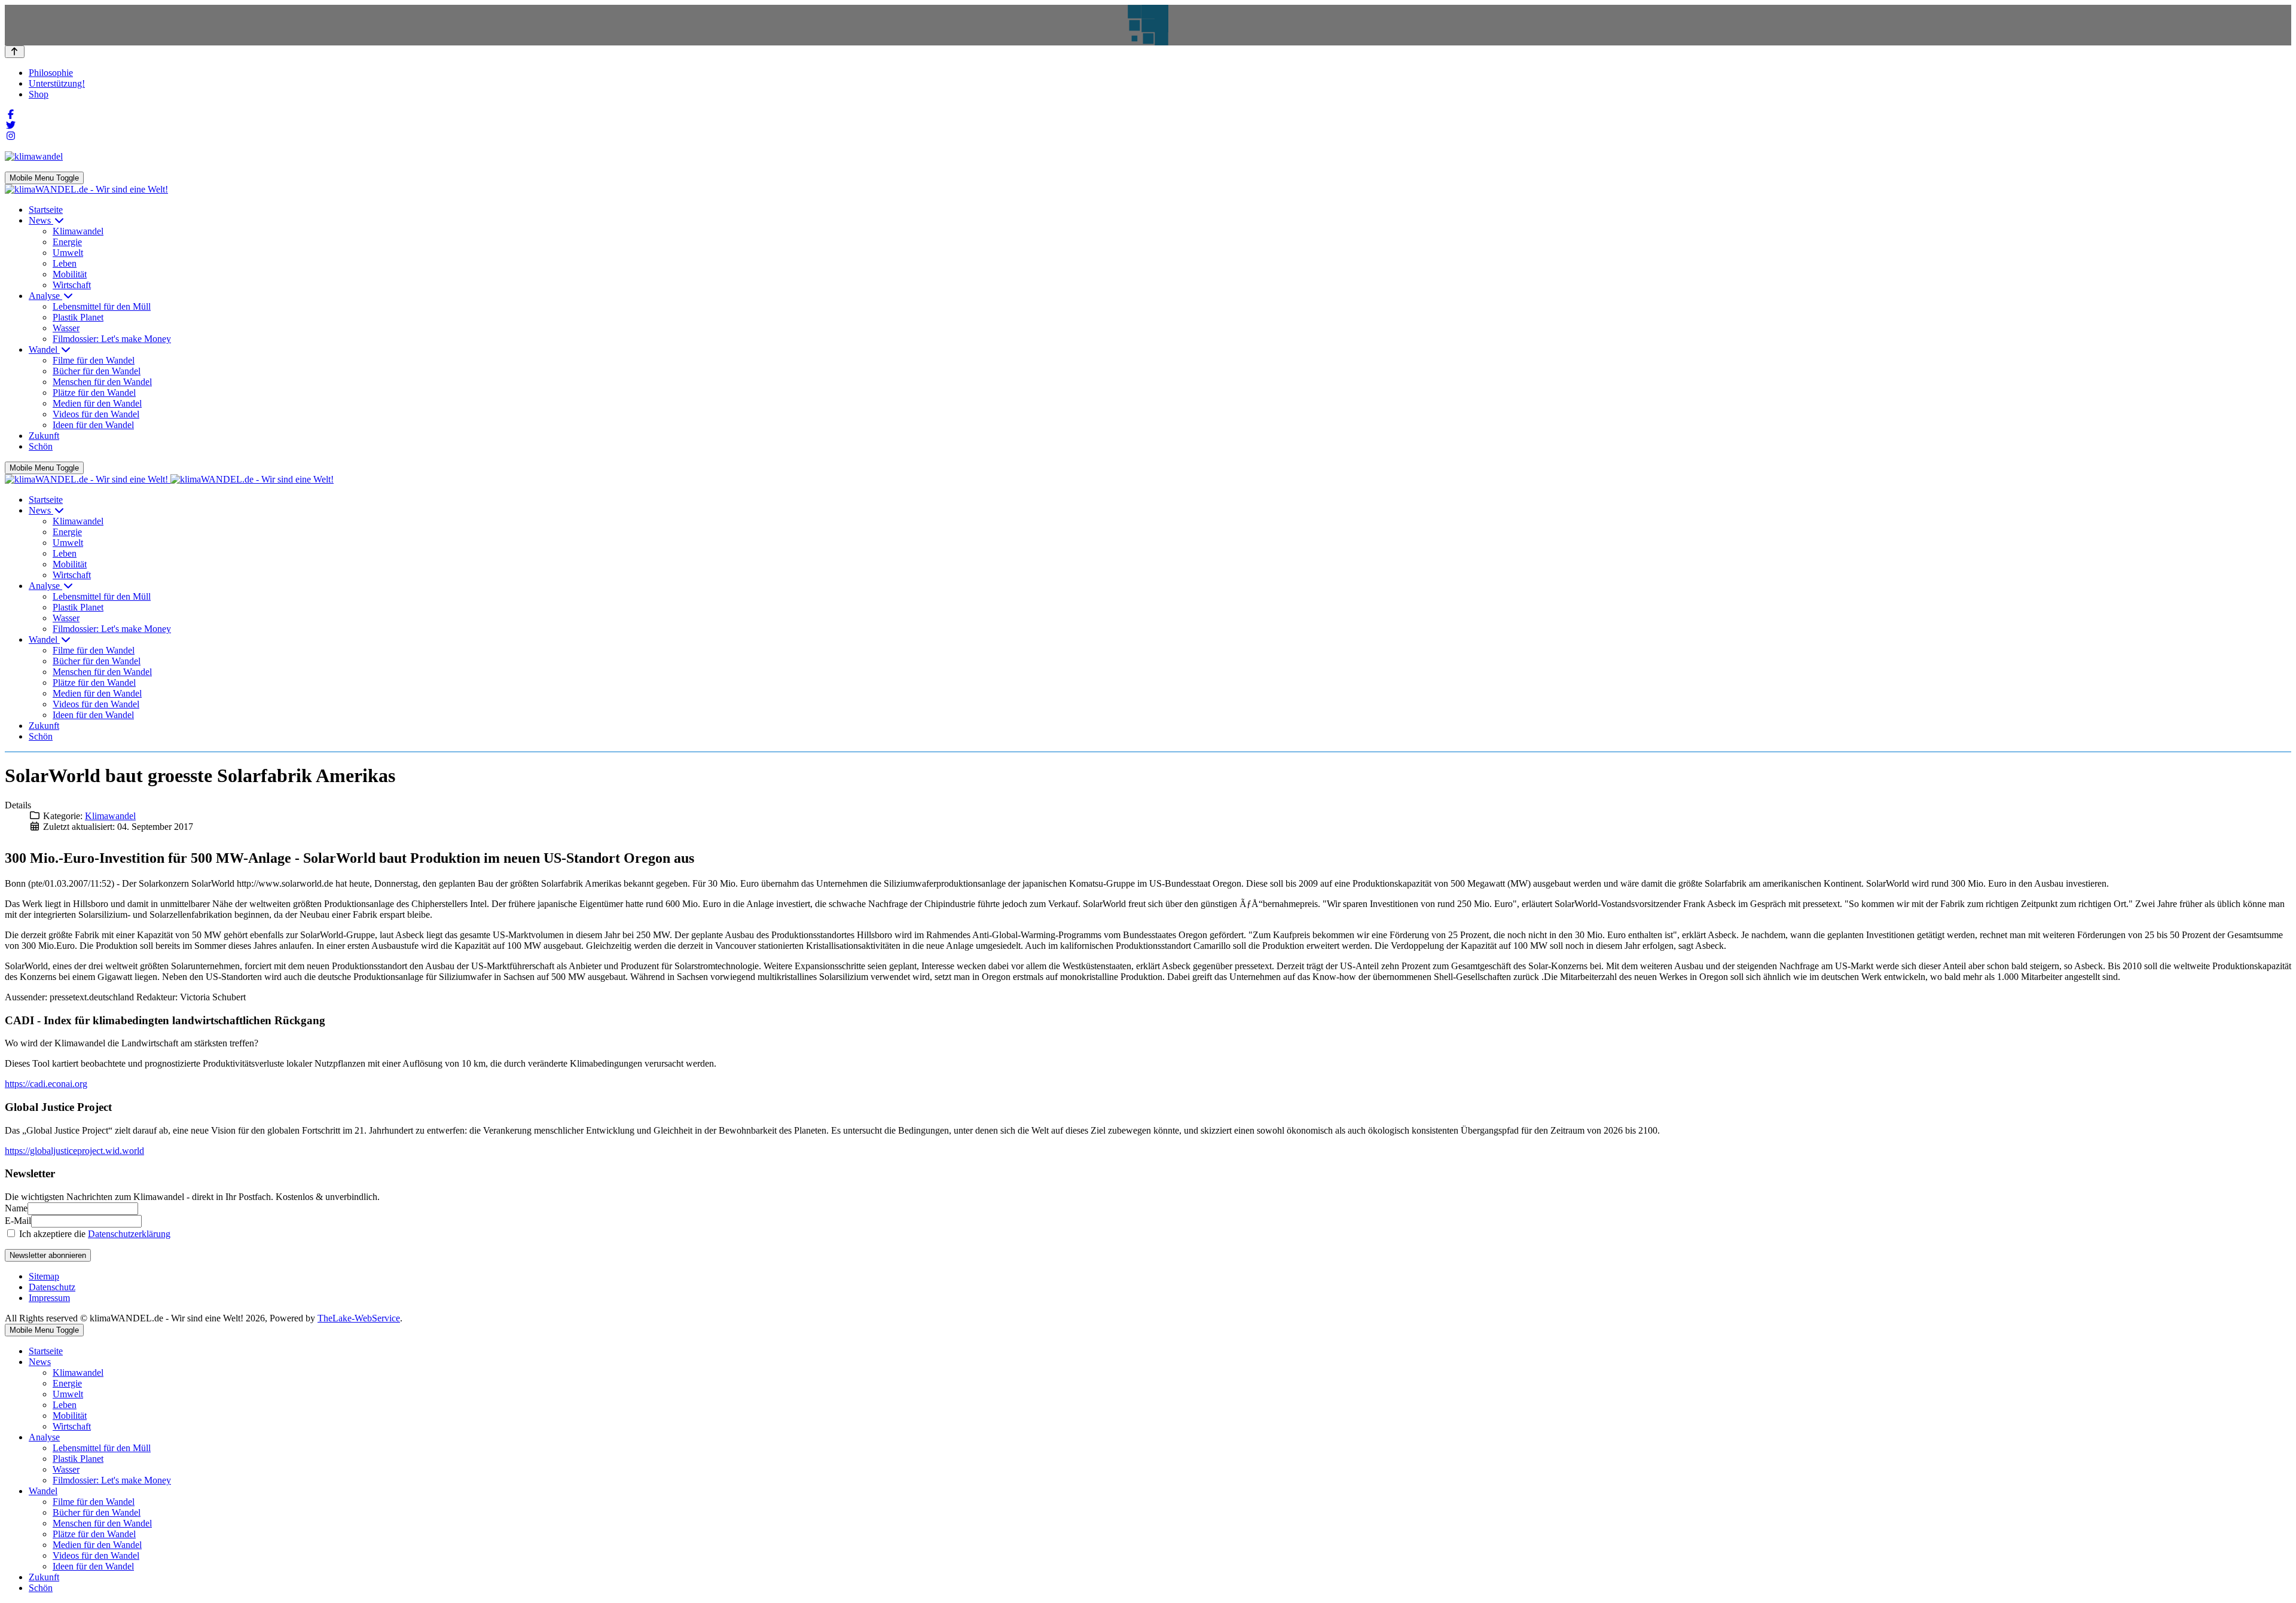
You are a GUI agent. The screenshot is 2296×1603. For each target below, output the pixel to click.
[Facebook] (11, 114)
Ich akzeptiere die (94, 1234)
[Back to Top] (15, 52)
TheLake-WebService (359, 1318)
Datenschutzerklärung (129, 1234)
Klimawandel (110, 816)
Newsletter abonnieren (48, 1255)
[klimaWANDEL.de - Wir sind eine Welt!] (86, 189)
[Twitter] (11, 125)
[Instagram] (11, 136)
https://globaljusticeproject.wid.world (74, 1151)
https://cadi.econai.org (46, 1084)
